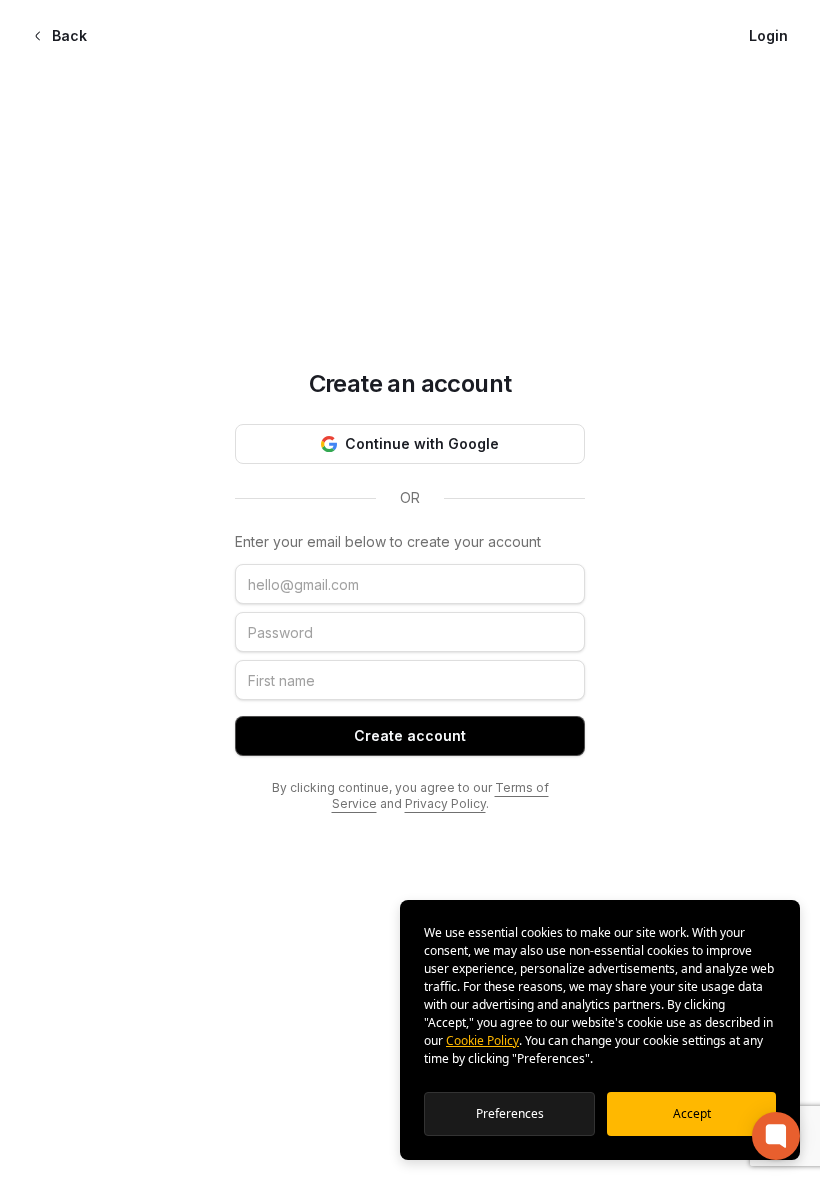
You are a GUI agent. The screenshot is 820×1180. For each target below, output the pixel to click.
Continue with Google (422, 443)
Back (69, 35)
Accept (692, 1113)
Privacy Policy (445, 803)
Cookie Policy (482, 1040)
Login (768, 35)
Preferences (510, 1113)
